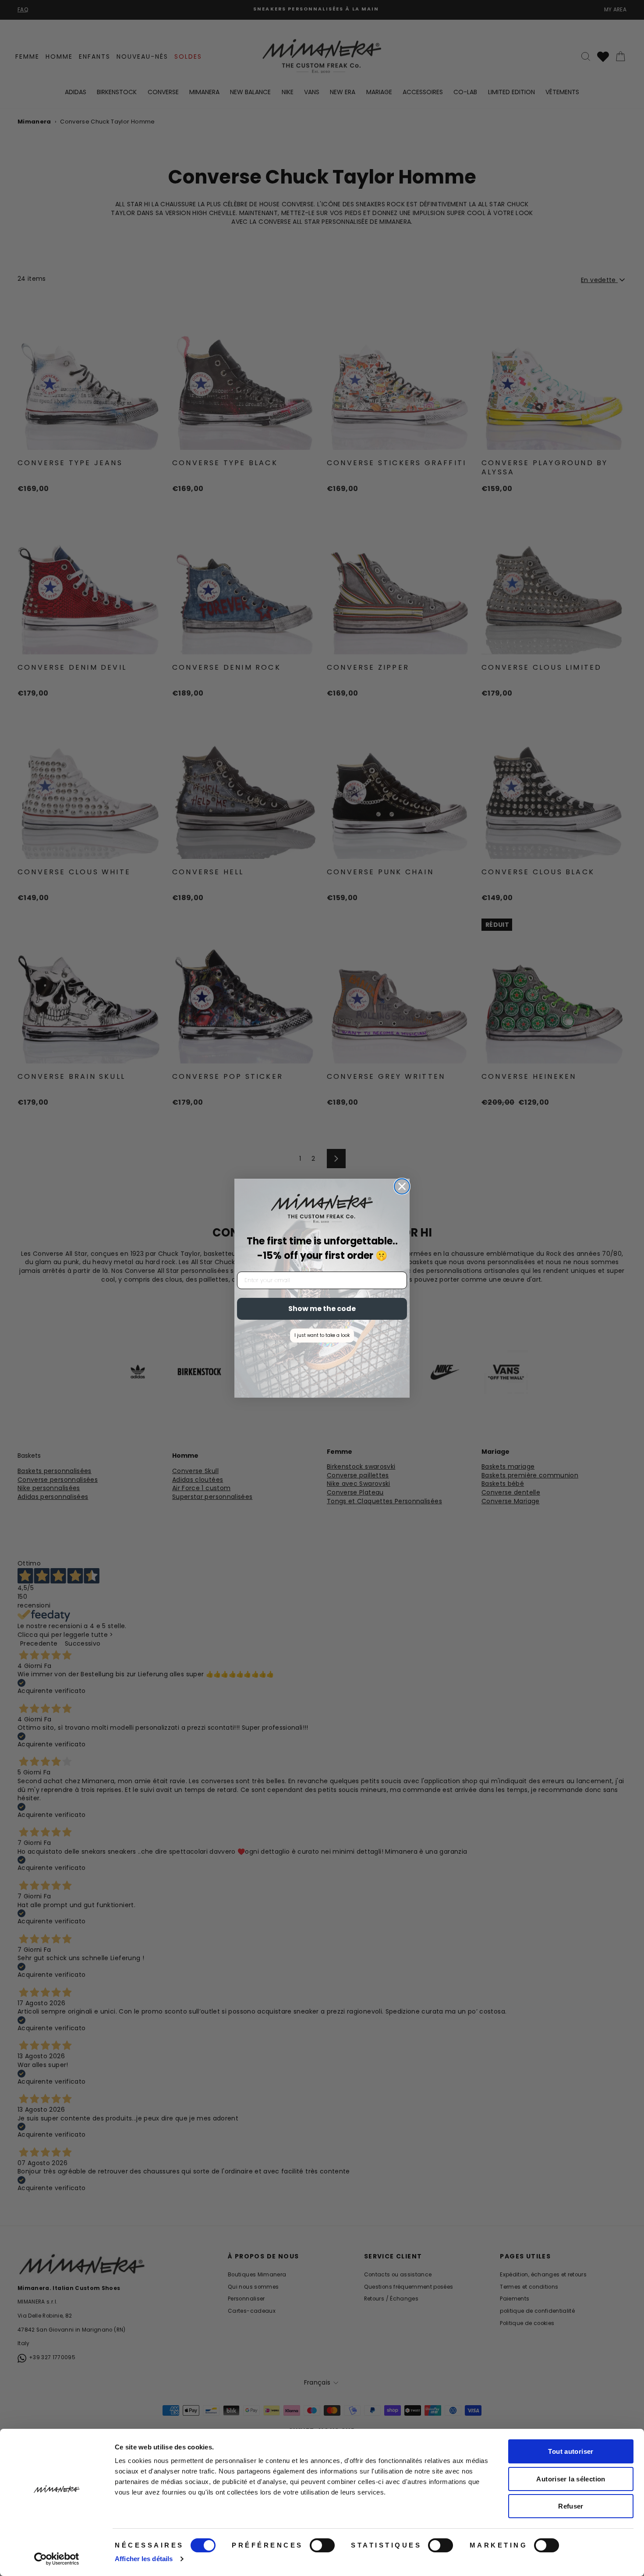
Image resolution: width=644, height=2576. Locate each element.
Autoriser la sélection (571, 2479)
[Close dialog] (402, 1186)
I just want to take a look (322, 1335)
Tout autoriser (571, 2451)
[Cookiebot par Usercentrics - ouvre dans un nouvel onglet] (57, 2559)
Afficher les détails (144, 2559)
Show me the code (322, 1309)
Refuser (571, 2506)
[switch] (322, 2545)
